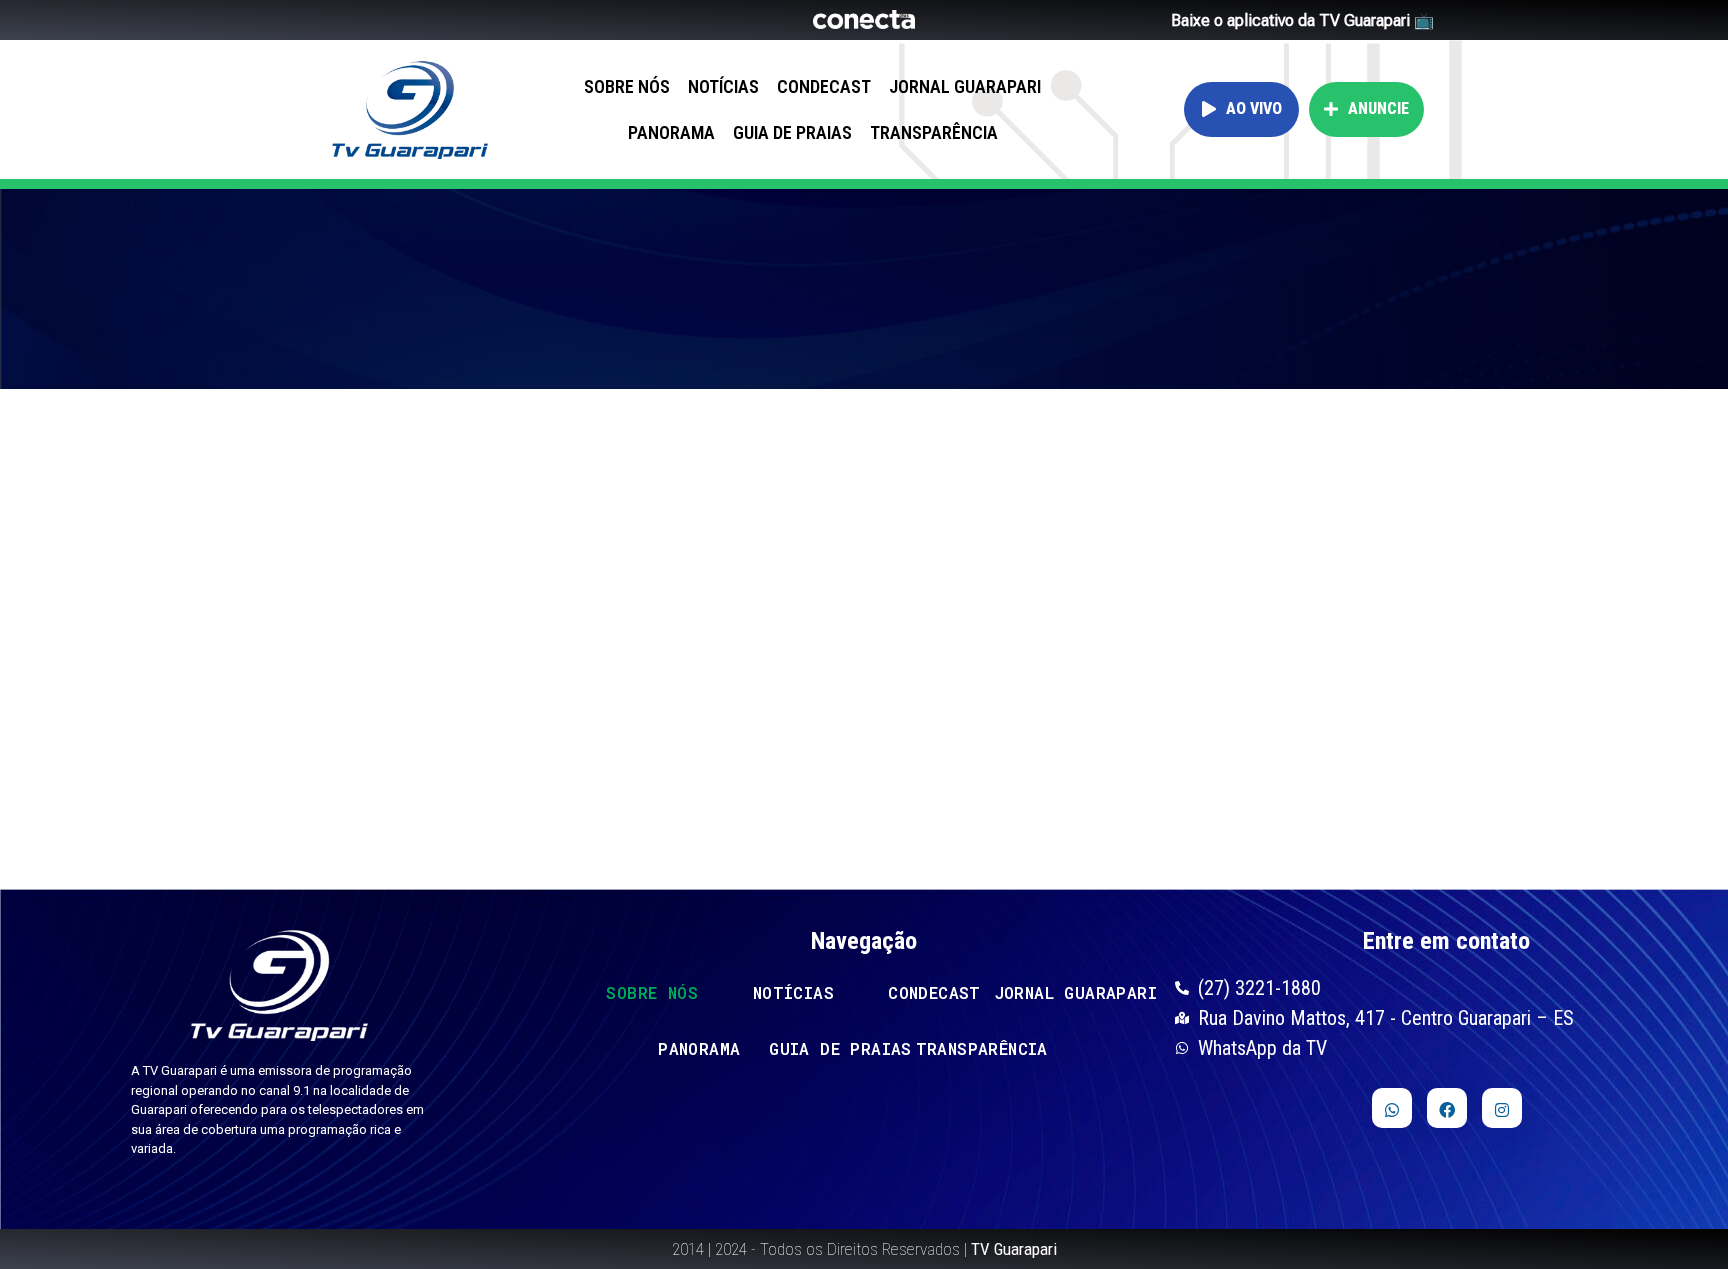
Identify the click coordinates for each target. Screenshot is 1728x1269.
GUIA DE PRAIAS (792, 132)
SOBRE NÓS (627, 86)
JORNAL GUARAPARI (965, 86)
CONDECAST (824, 86)
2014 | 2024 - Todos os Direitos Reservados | (864, 1249)
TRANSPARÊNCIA (934, 132)
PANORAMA (671, 132)
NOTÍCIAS (723, 86)
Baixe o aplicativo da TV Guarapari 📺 (1302, 20)
